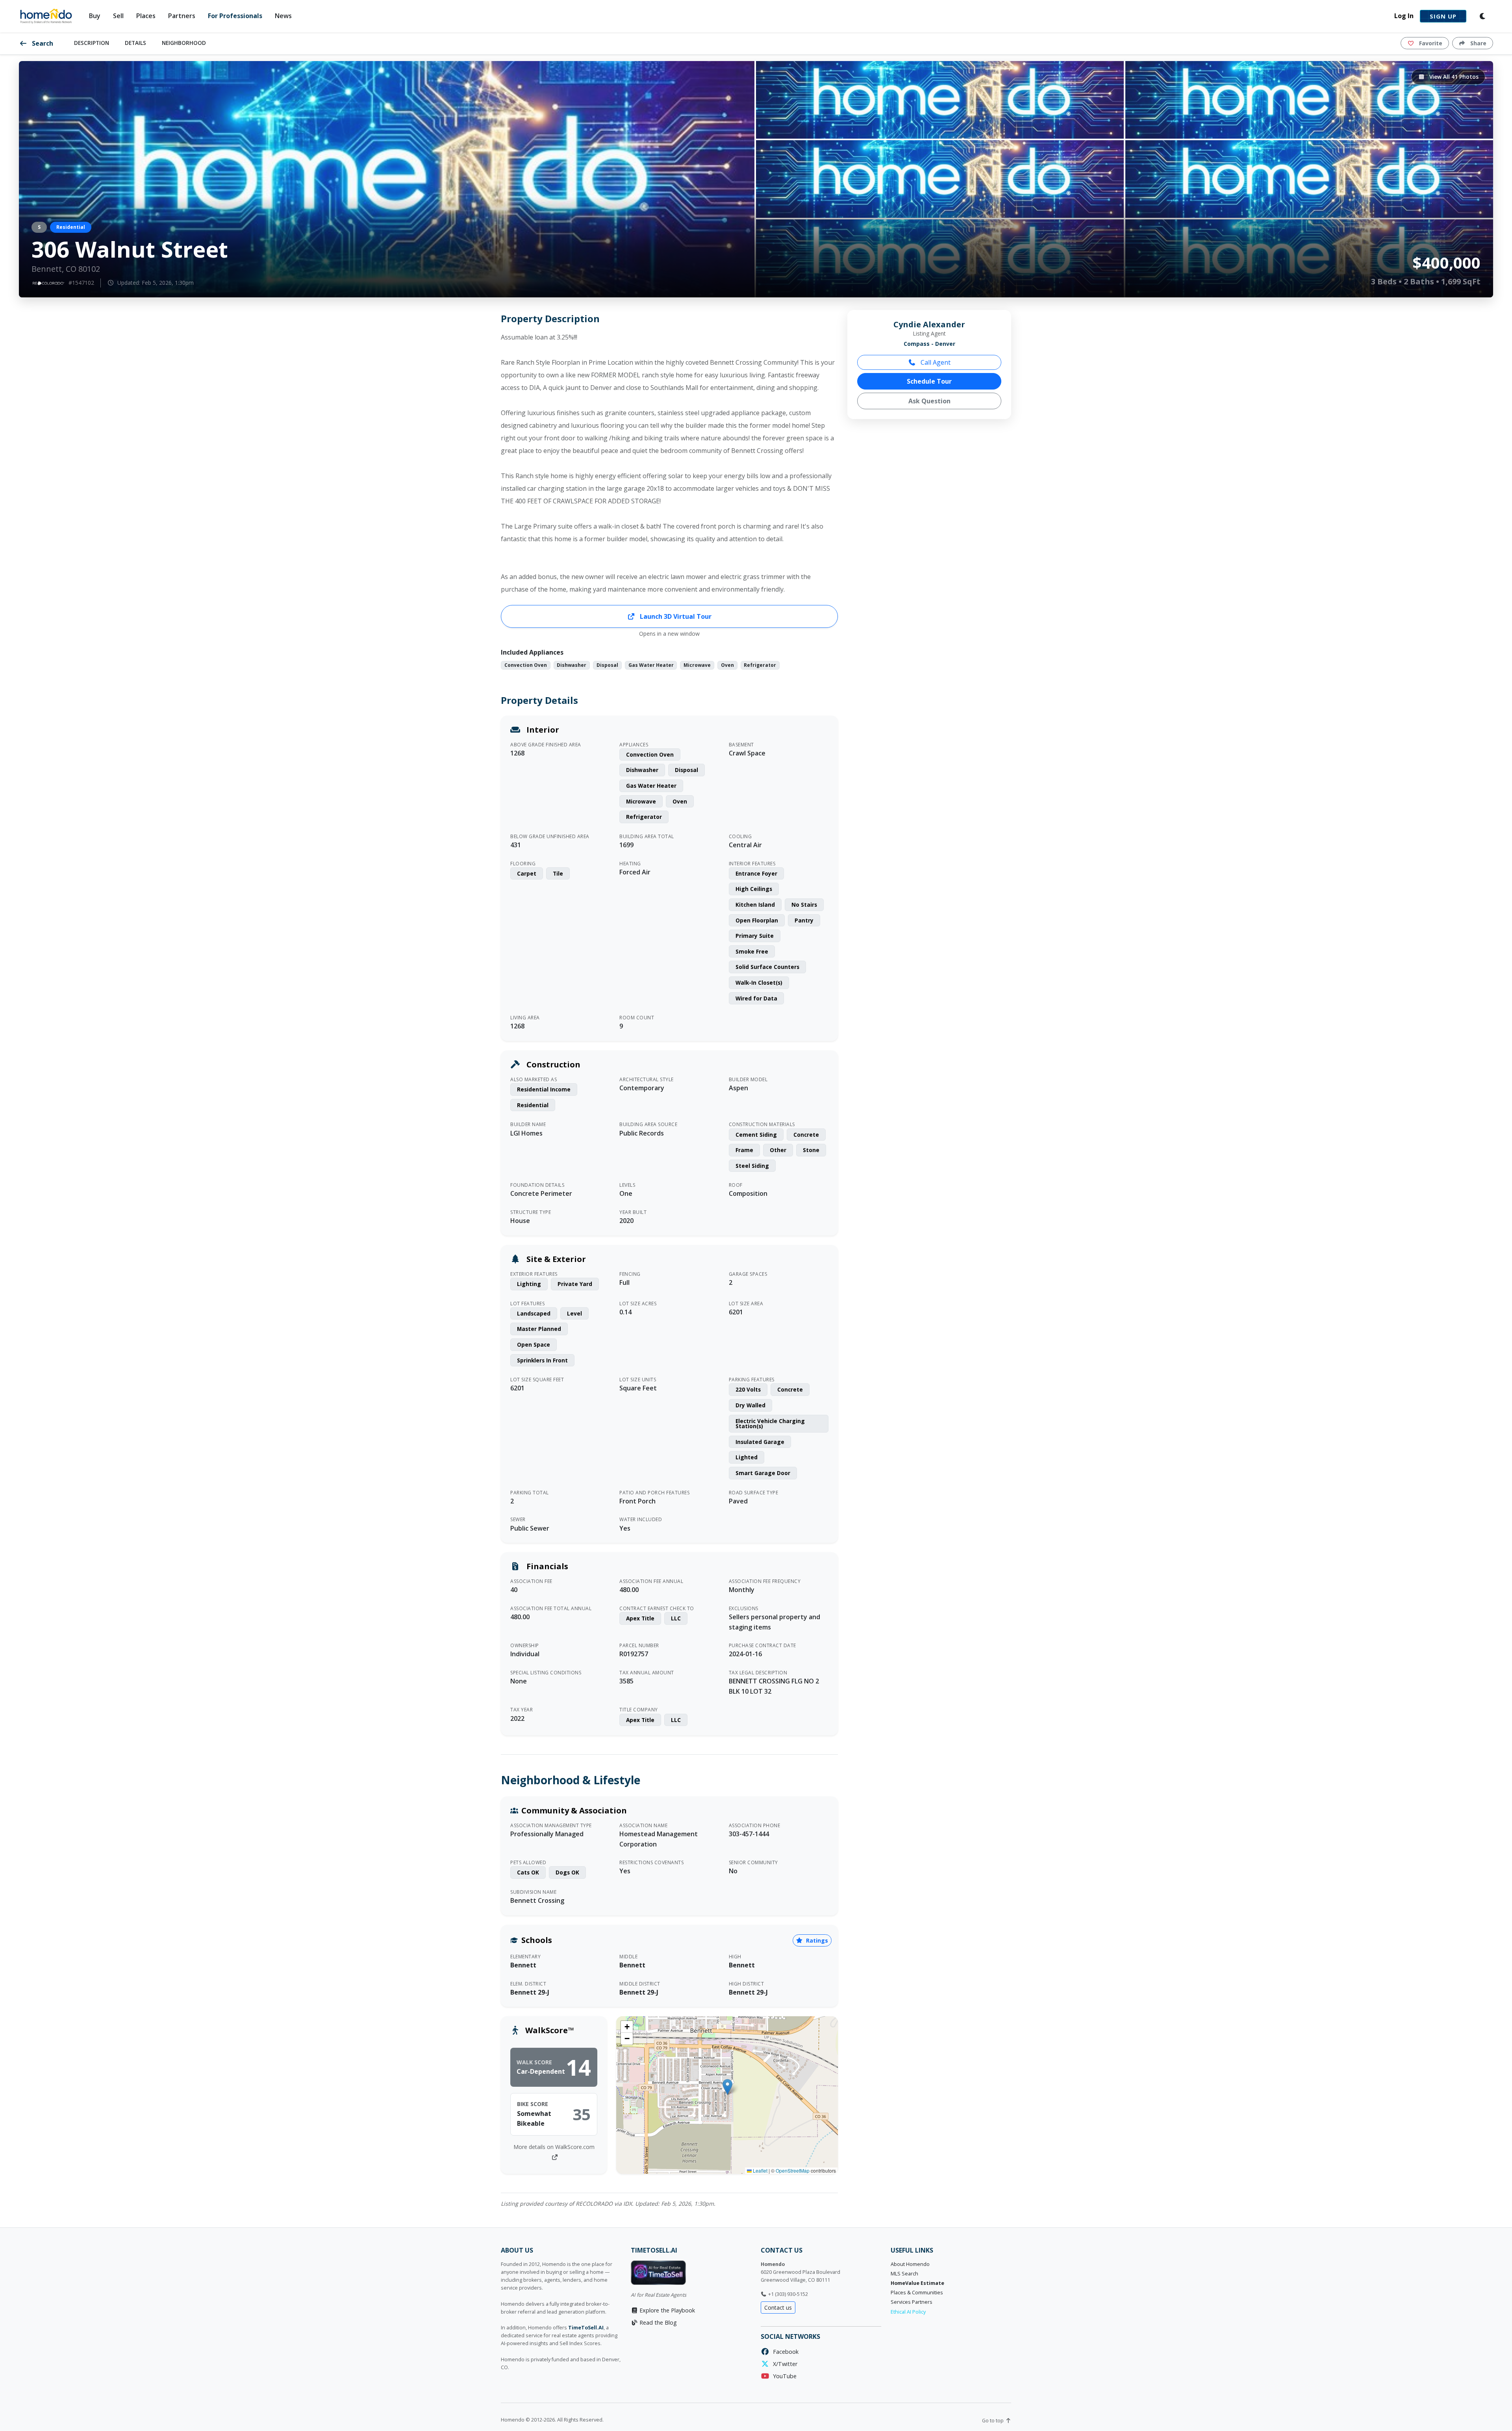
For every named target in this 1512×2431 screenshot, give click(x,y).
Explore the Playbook (666, 2310)
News (283, 16)
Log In (1404, 16)
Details (135, 43)
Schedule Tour (929, 381)
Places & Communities (917, 2293)
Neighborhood (184, 43)
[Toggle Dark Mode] (1483, 16)
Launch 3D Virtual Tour (675, 616)
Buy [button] (95, 16)
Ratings (816, 1940)
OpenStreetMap (793, 2170)
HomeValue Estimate (917, 2283)
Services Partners (912, 2302)
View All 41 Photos (1453, 77)
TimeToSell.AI (586, 2328)
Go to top (993, 2421)
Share (1478, 43)
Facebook (784, 2352)
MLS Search (904, 2274)
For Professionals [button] (235, 16)
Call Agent (935, 362)
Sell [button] (118, 16)
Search (42, 43)
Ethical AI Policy (908, 2312)
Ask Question (929, 401)
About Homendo (910, 2264)
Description (92, 43)
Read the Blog (657, 2322)
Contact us (778, 2308)
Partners (182, 16)
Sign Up (1443, 16)
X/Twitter (784, 2364)
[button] (727, 2087)
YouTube (783, 2376)
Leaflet (760, 2170)
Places (146, 16)
